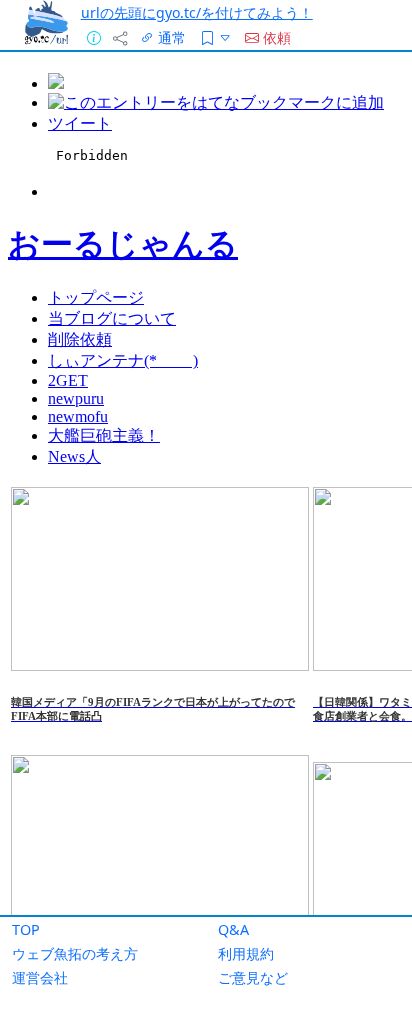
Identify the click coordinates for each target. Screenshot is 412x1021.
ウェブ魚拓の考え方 (75, 953)
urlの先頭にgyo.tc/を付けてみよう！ (197, 12)
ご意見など (253, 977)
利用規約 (246, 953)
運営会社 (40, 977)
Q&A (233, 929)
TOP (26, 929)
